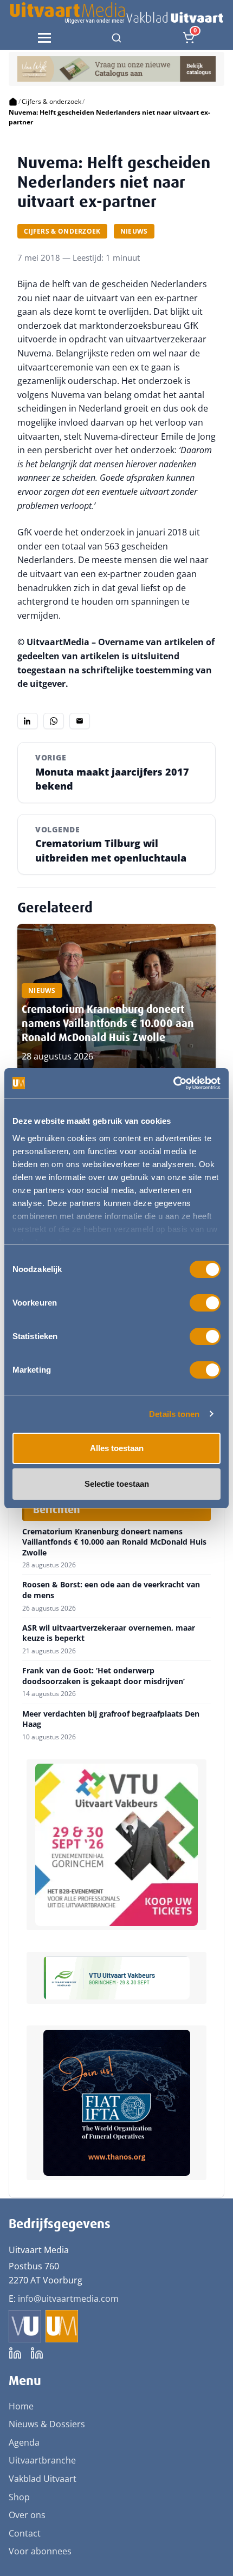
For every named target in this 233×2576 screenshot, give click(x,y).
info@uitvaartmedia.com (68, 2299)
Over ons (27, 2515)
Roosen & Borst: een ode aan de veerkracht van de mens (111, 1590)
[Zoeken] (116, 38)
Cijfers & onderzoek (51, 101)
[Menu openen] (44, 38)
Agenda (24, 2442)
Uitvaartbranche (42, 2460)
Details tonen (174, 1414)
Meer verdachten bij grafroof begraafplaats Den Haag (111, 1719)
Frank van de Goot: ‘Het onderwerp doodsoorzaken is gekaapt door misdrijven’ (103, 1676)
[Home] (13, 102)
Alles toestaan (117, 1448)
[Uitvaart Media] (116, 13)
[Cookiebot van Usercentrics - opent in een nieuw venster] (173, 1083)
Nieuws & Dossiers (47, 2424)
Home (21, 2406)
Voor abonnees (40, 2551)
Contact (25, 2533)
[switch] (205, 1303)
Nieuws (134, 231)
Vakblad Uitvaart (43, 2479)
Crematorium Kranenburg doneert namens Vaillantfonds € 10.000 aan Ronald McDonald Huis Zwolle (108, 1023)
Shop (19, 2497)
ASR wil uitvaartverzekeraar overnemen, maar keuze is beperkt (109, 1633)
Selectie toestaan (117, 1484)
